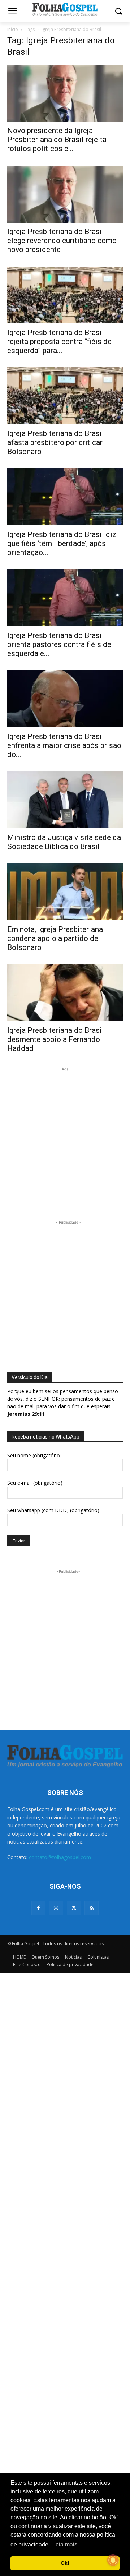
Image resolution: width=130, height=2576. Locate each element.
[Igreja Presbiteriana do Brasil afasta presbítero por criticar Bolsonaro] (65, 396)
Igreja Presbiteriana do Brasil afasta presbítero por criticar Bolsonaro (56, 442)
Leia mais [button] (65, 2544)
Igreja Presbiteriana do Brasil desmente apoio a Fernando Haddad (56, 1039)
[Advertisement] (65, 1138)
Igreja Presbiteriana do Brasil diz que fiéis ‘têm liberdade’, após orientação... (62, 543)
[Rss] (92, 1908)
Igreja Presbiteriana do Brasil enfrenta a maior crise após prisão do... (64, 745)
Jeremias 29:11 (26, 1414)
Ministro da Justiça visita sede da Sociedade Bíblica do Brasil (64, 842)
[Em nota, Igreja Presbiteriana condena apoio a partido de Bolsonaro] (65, 892)
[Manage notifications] (113, 2560)
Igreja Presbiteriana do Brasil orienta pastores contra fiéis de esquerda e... (59, 644)
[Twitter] (74, 1908)
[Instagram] (56, 1908)
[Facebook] (38, 1908)
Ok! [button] (65, 2563)
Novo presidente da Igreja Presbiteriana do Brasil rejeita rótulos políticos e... (57, 140)
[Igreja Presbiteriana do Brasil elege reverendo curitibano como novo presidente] (65, 194)
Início (13, 29)
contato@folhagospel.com (60, 1857)
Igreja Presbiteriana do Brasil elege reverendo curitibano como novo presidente (62, 241)
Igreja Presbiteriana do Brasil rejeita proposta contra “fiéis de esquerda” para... (59, 342)
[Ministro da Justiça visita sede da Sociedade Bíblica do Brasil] (65, 800)
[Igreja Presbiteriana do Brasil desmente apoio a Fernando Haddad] (65, 993)
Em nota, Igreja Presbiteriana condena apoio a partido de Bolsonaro (55, 938)
